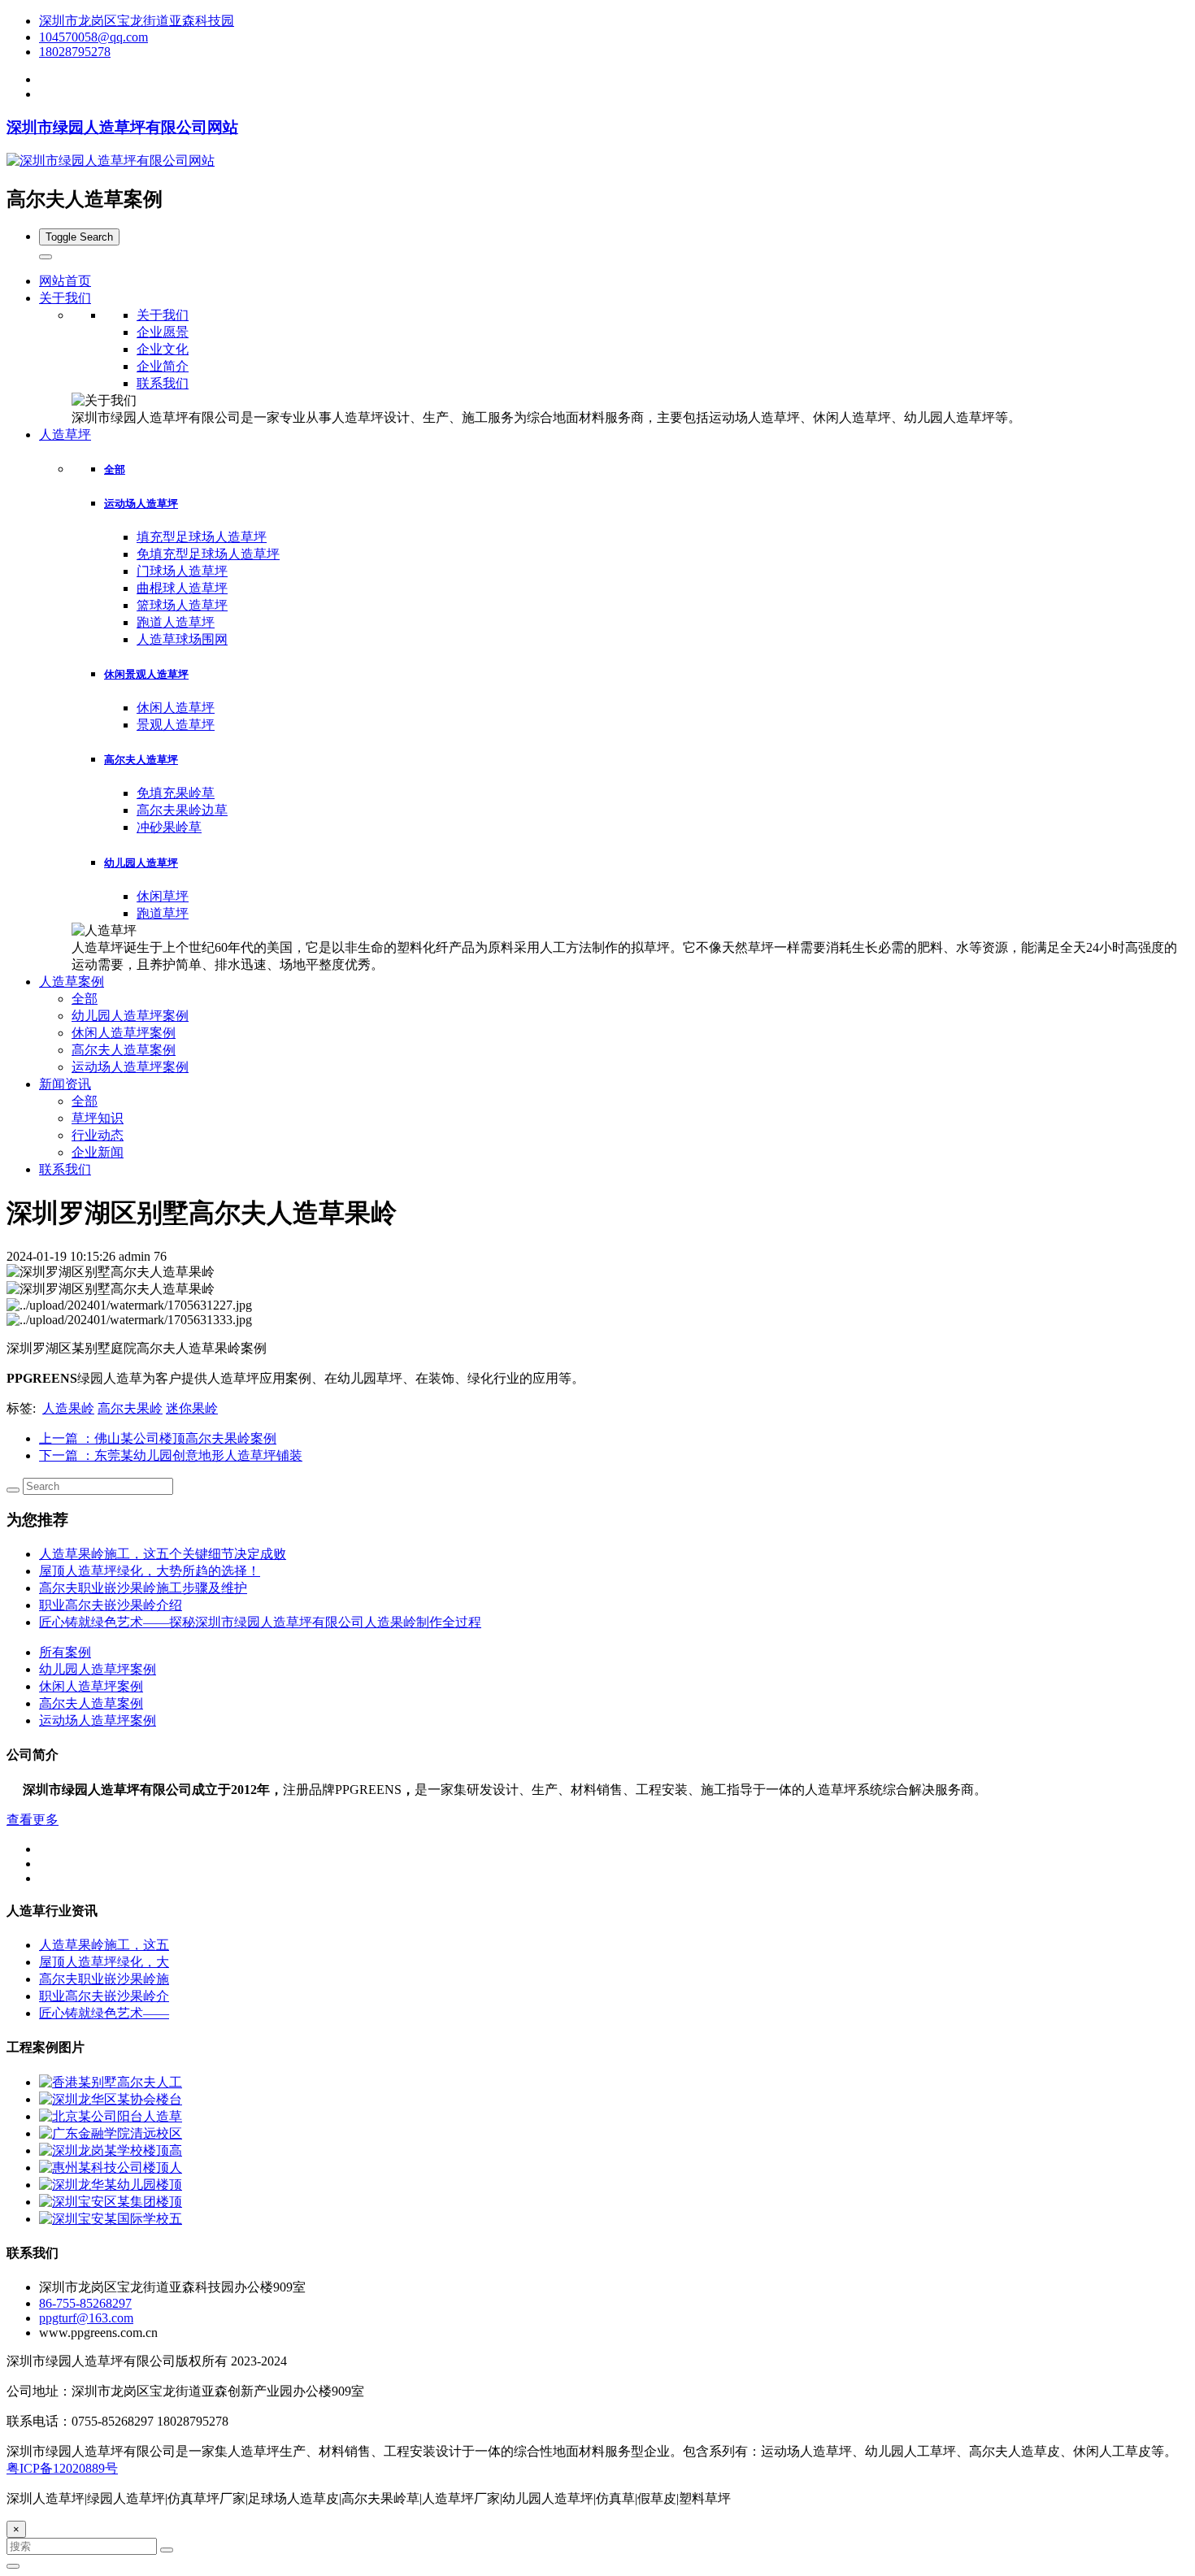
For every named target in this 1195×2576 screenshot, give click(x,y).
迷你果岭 (192, 1408)
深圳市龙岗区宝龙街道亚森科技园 (137, 21)
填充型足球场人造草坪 (202, 537)
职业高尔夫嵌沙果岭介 (104, 1996)
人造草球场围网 (182, 639)
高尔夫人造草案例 (124, 1050)
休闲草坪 (163, 896)
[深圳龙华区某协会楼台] (111, 2099)
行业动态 (98, 1135)
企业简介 (163, 366)
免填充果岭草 (176, 793)
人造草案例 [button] (72, 982)
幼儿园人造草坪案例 (130, 1016)
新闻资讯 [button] (65, 1084)
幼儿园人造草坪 (141, 863)
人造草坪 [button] (65, 434)
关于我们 (163, 315)
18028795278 (75, 52)
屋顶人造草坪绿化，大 (104, 1962)
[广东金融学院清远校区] (111, 2133)
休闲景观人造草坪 (146, 674)
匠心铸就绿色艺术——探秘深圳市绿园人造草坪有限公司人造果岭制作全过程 (260, 1622)
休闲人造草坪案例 (124, 1033)
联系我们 (163, 383)
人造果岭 (68, 1408)
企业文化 (163, 349)
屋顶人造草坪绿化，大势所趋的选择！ (150, 1571)
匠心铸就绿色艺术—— (104, 2013)
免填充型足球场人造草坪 (208, 554)
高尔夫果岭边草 (182, 810)
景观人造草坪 (176, 725)
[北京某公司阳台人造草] (111, 2116)
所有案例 (65, 1652)
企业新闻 (98, 1152)
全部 (115, 469)
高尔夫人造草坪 (141, 760)
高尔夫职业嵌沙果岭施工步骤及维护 (143, 1588)
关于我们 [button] (65, 298)
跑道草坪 (163, 913)
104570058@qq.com (93, 37)
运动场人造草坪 (141, 504)
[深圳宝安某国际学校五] (111, 2219)
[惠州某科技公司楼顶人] (111, 2168)
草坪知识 (98, 1118)
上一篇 (158, 1438)
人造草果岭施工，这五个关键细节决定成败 (163, 1554)
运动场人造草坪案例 (130, 1067)
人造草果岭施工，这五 (104, 1945)
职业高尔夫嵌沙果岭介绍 (111, 1605)
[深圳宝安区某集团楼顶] (111, 2202)
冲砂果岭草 (169, 827)
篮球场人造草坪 (182, 605)
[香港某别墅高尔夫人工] (111, 2082)
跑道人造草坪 (176, 622)
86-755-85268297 (85, 2303)
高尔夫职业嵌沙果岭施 (104, 1979)
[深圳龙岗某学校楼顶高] (111, 2150)
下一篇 (171, 1455)
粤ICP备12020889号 (62, 2468)
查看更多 (33, 1820)
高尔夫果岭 (130, 1408)
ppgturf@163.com (86, 2318)
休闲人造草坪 (176, 708)
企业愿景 (163, 332)
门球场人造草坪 (182, 571)
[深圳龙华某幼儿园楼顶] (111, 2185)
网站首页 (65, 281)
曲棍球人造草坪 (182, 588)
